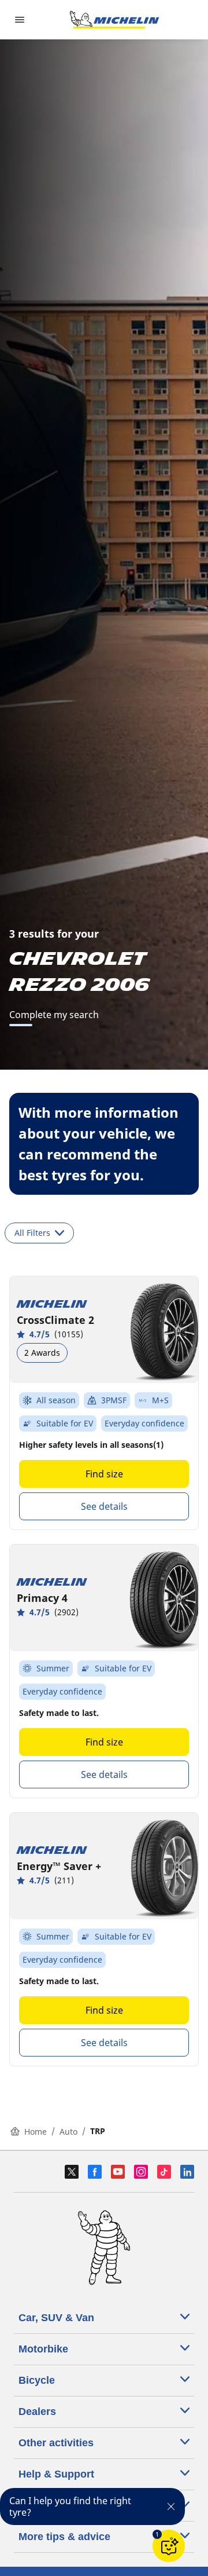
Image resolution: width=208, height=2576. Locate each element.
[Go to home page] (114, 20)
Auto (68, 2132)
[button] (157, 2534)
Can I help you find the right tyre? (70, 2507)
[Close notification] (171, 2507)
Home (36, 2132)
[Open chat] (169, 2546)
